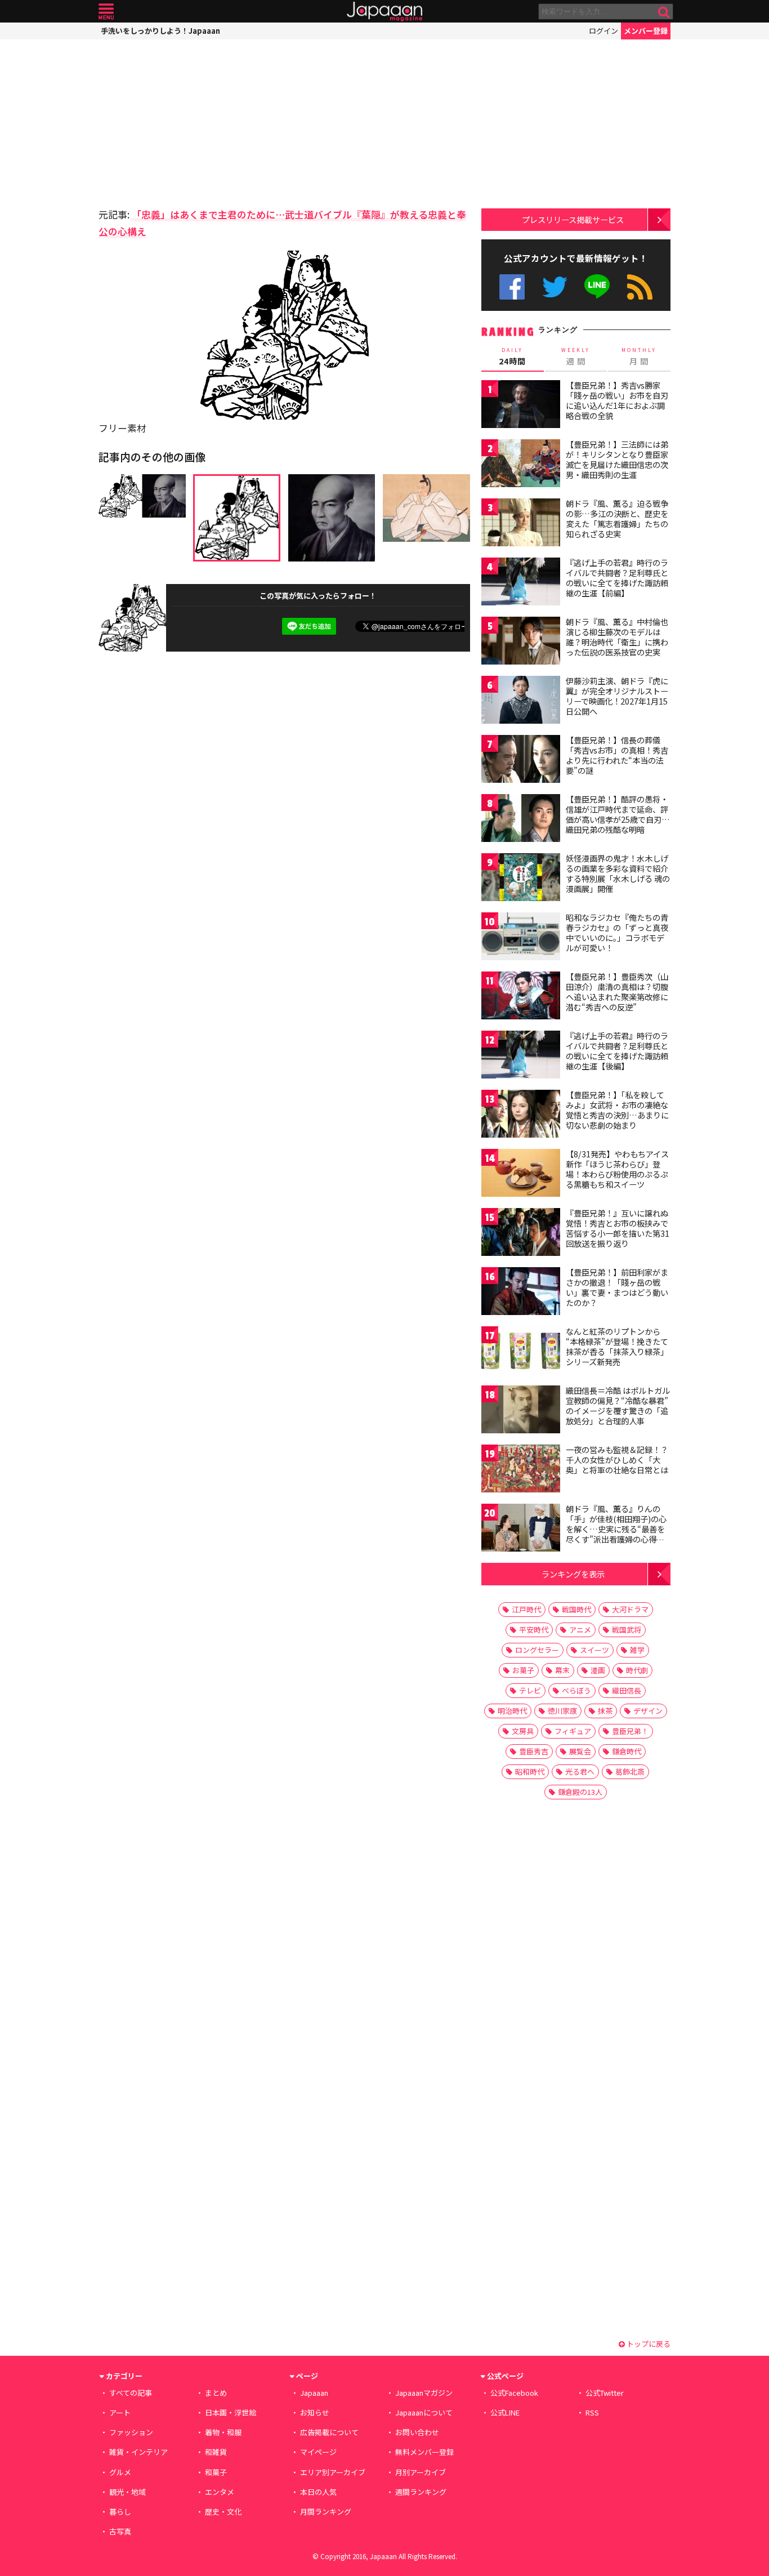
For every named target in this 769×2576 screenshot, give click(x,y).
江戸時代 (526, 1609)
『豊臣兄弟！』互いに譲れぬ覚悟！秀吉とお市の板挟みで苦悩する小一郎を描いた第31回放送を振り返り (618, 1228)
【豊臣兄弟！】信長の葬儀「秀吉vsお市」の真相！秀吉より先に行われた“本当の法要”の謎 (617, 755)
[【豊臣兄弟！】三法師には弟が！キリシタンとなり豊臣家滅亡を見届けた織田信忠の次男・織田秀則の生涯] (521, 465)
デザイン (648, 1711)
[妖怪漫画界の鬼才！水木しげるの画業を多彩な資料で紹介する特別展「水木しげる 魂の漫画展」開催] (521, 879)
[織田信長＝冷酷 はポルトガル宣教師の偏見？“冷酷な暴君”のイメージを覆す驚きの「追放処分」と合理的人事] (521, 1411)
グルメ (120, 2472)
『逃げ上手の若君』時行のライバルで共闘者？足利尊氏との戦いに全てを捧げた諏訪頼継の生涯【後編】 (617, 1051)
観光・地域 (128, 2492)
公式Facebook (512, 287)
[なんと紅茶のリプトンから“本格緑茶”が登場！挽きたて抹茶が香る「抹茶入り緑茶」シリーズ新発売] (521, 1352)
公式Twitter (555, 287)
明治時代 (512, 1711)
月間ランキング (326, 2512)
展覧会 (580, 1751)
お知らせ (315, 2412)
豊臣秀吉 (534, 1751)
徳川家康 (562, 1711)
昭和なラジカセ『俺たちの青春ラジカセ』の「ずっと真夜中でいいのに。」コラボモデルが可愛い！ (617, 932)
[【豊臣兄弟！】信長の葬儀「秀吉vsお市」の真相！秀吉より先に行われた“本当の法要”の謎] (521, 761)
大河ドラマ (630, 1609)
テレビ (530, 1690)
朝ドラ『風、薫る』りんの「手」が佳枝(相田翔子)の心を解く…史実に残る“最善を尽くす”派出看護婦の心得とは (616, 1528)
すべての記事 (131, 2393)
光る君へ (580, 1771)
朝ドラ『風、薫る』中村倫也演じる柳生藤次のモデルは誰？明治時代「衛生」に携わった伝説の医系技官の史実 (617, 637)
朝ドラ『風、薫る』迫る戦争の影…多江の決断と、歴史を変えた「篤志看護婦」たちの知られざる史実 (617, 518)
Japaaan (384, 12)
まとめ (216, 2393)
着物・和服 (223, 2432)
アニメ (580, 1630)
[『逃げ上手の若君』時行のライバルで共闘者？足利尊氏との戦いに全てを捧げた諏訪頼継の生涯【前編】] (521, 583)
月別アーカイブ (421, 2472)
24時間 (512, 356)
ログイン (603, 31)
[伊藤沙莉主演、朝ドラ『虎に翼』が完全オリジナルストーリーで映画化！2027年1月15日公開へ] (521, 701)
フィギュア (573, 1731)
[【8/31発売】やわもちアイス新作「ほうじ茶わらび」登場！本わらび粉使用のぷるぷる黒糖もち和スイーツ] (521, 1175)
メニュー (106, 12)
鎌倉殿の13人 (580, 1792)
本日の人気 (318, 2492)
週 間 (576, 356)
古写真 (120, 2531)
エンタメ (220, 2492)
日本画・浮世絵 (231, 2412)
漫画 (598, 1670)
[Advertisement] (191, 121)
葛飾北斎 (630, 1771)
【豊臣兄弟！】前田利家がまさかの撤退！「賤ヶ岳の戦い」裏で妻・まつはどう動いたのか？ (617, 1287)
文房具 (523, 1731)
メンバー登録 (646, 31)
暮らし (120, 2512)
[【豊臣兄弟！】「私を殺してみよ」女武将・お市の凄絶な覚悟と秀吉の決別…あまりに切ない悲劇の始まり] (521, 1115)
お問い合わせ (417, 2432)
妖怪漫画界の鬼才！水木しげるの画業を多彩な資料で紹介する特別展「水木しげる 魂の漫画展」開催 (618, 873)
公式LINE (598, 287)
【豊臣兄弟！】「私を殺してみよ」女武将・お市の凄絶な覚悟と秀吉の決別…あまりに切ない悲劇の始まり (617, 1110)
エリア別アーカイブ (333, 2472)
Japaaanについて (424, 2412)
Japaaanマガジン (424, 2393)
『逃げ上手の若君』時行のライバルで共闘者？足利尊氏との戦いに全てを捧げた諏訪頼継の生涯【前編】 (617, 578)
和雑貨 (216, 2452)
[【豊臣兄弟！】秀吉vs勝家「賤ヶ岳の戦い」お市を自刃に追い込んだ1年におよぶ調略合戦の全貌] (521, 406)
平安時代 (534, 1630)
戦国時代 (576, 1609)
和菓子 (216, 2472)
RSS (640, 287)
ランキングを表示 (573, 1574)
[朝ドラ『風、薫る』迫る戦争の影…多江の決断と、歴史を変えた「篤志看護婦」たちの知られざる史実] (521, 524)
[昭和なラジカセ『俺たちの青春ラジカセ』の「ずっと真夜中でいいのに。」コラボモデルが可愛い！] (521, 938)
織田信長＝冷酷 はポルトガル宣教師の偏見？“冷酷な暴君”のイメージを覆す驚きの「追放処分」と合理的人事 (618, 1405)
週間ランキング (421, 2492)
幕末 (562, 1670)
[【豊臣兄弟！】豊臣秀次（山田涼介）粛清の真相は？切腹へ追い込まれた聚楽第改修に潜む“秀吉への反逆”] (521, 997)
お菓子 (523, 1670)
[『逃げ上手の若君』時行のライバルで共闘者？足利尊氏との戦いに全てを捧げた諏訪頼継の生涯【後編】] (521, 1056)
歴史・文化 (223, 2512)
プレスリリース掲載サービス (573, 219)
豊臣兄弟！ (630, 1731)
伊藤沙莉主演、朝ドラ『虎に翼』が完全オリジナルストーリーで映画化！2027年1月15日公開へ (617, 696)
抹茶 (605, 1711)
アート (120, 2412)
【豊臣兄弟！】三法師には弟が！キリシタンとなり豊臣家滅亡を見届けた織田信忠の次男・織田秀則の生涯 (617, 459)
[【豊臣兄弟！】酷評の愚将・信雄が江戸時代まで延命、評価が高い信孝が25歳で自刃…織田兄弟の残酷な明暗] (521, 820)
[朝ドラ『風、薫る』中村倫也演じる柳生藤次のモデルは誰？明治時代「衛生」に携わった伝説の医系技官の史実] (521, 642)
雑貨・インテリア (138, 2452)
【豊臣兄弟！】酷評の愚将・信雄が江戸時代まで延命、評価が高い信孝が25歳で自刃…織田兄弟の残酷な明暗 (618, 814)
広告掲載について (329, 2432)
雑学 (637, 1650)
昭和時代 (530, 1771)
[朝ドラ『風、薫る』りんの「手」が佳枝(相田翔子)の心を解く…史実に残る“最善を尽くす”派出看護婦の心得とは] (521, 1529)
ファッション (131, 2432)
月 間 (639, 356)
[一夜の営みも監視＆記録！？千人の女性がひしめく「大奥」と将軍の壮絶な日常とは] (521, 1470)
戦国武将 (627, 1630)
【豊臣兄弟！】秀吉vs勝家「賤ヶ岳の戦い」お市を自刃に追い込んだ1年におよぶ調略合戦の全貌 (617, 400)
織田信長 (627, 1690)
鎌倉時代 (627, 1751)
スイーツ (594, 1650)
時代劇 (637, 1670)
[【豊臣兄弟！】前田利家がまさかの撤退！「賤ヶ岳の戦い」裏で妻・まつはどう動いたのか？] (521, 1293)
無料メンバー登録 (424, 2452)
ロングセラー (537, 1650)
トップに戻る (648, 2344)
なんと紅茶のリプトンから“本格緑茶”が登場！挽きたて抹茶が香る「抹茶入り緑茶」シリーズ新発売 (617, 1346)
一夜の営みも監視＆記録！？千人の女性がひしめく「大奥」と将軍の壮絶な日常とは (617, 1459)
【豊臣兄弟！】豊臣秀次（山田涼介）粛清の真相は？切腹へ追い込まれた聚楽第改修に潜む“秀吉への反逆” (617, 991)
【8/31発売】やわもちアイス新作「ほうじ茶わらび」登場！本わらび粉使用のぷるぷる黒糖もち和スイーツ (617, 1169)
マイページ (318, 2452)
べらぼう (576, 1690)
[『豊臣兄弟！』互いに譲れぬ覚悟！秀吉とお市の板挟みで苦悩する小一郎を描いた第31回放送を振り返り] (521, 1234)
